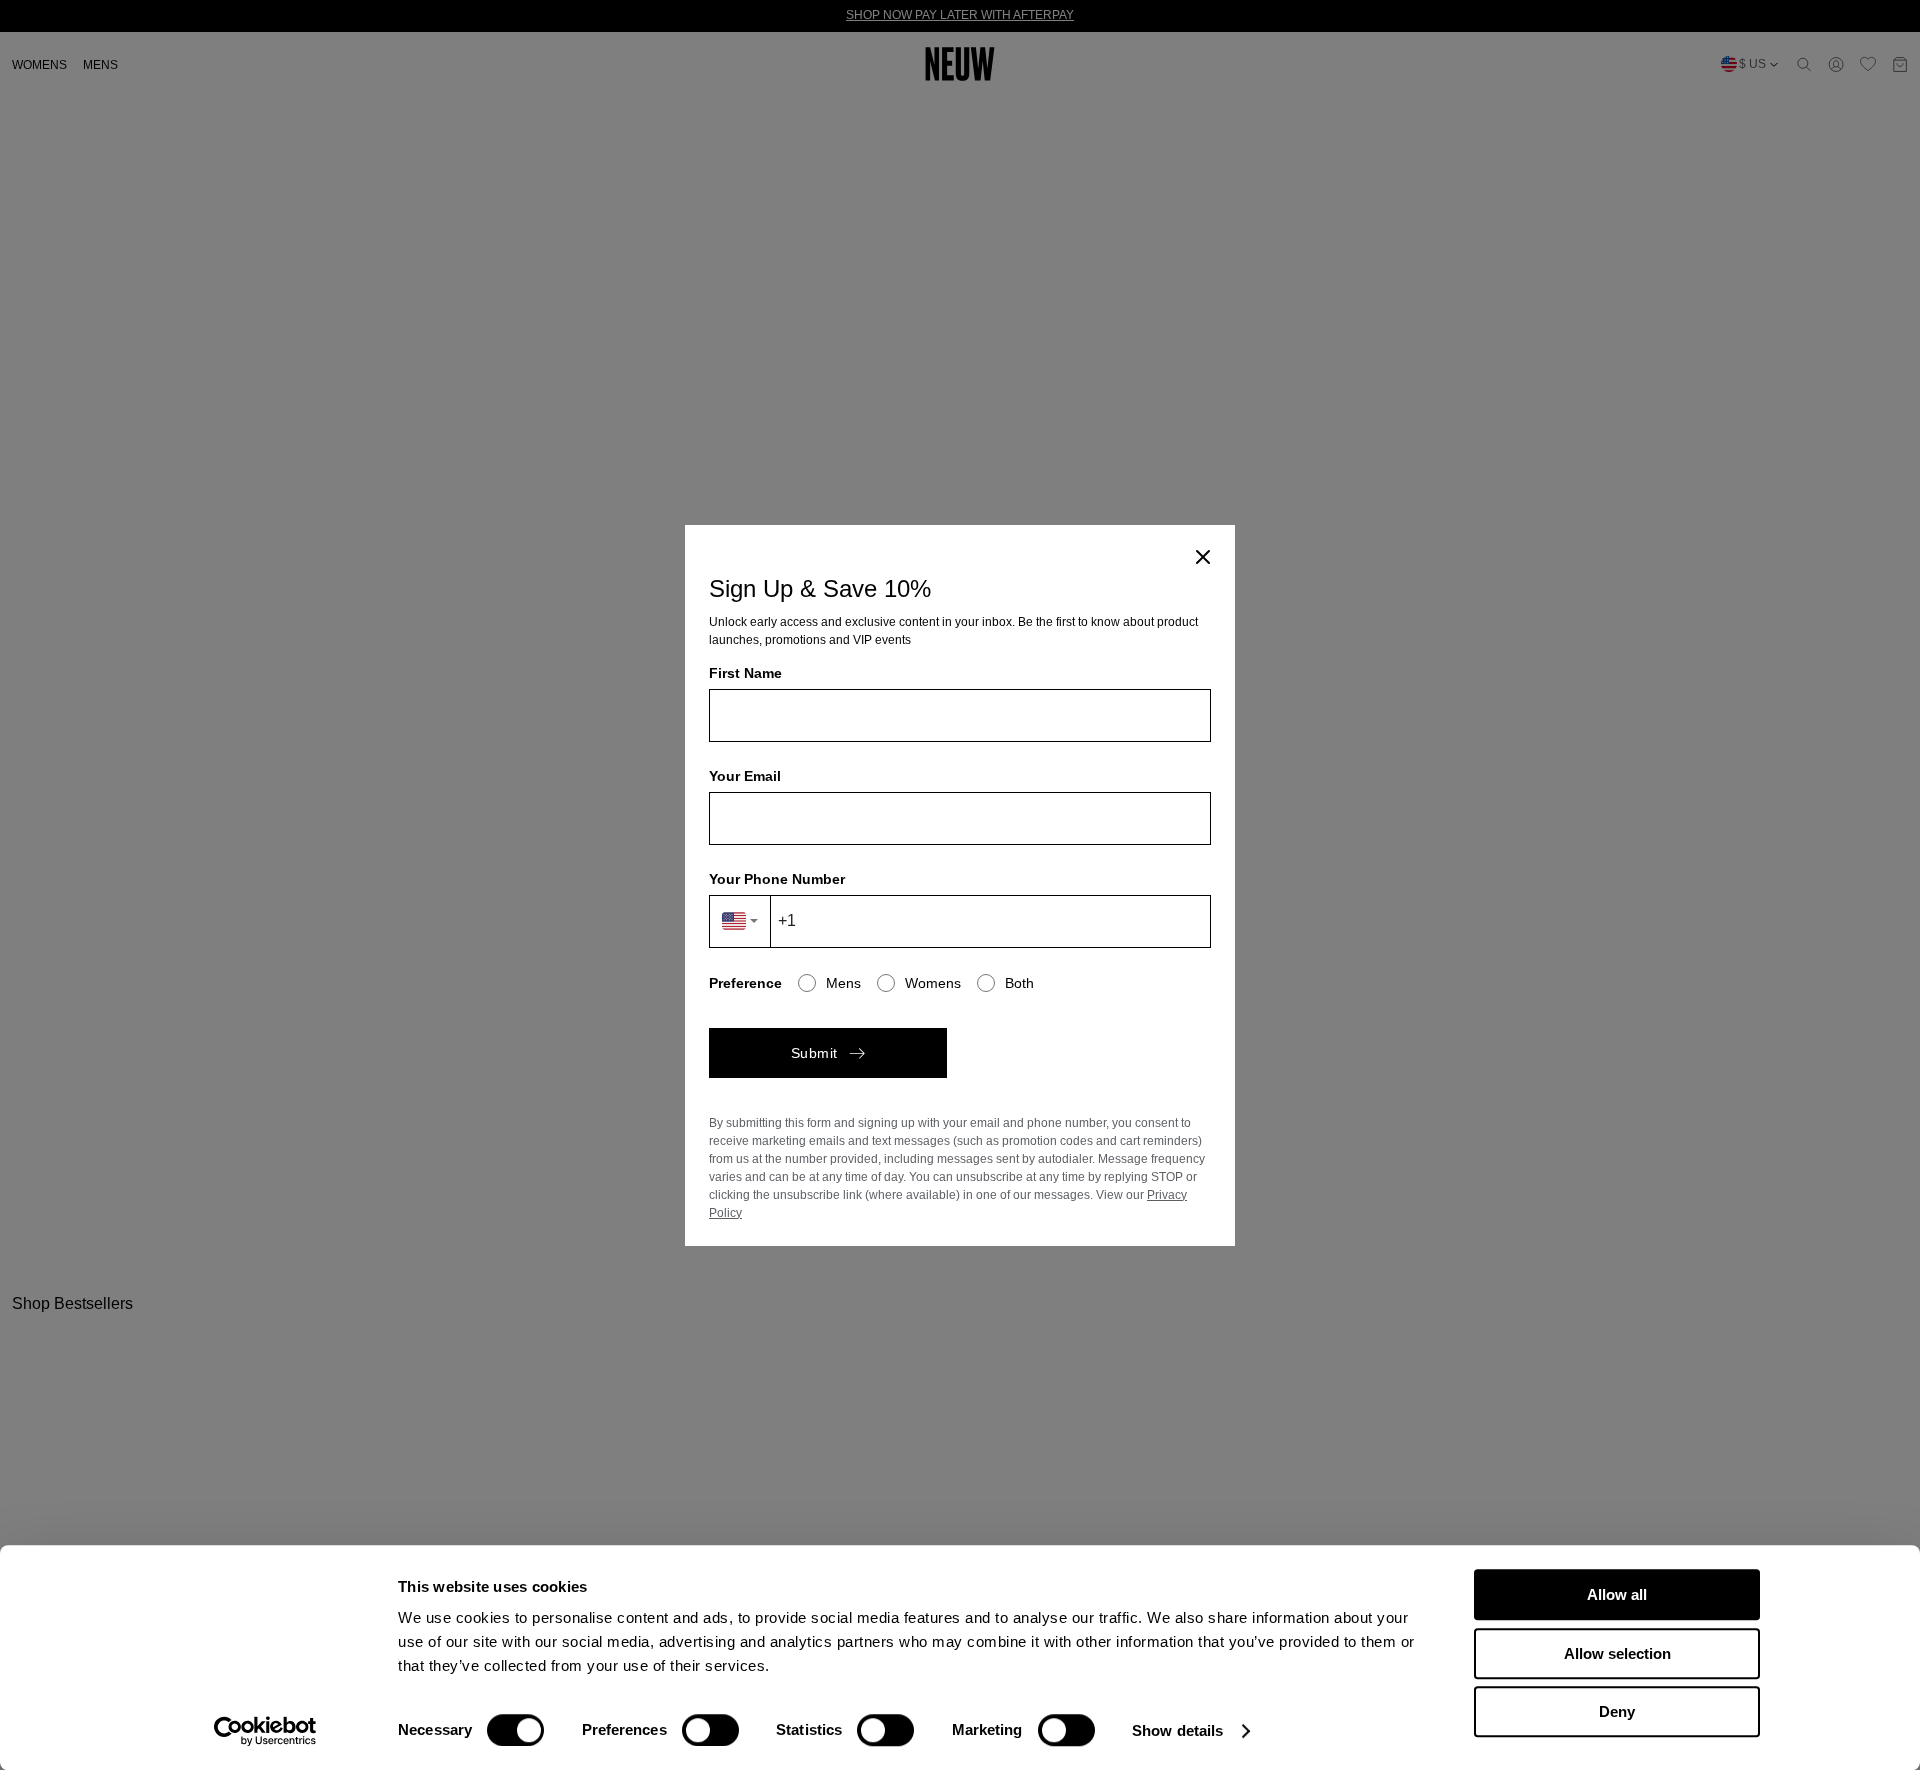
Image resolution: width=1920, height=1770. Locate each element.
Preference (745, 983)
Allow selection (1617, 1653)
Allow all (1617, 1594)
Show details (1177, 1730)
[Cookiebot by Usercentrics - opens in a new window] (265, 1731)
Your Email (745, 776)
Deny (1617, 1711)
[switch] (710, 1730)
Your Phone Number (777, 879)
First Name (745, 673)
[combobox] (740, 921)
